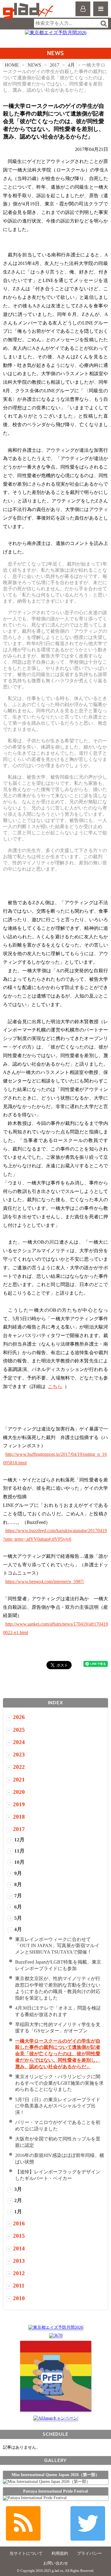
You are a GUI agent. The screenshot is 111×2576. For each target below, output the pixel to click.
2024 (19, 1742)
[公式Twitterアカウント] (88, 2523)
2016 (19, 2223)
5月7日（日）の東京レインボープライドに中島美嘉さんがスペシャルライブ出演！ (58, 2106)
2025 (19, 1730)
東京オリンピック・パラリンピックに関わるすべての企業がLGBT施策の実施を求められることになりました (59, 2083)
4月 (71, 65)
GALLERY (55, 2460)
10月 (19, 1862)
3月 (18, 2189)
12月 (19, 1840)
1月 (18, 2212)
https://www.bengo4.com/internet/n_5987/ (45, 1582)
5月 (18, 1918)
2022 (19, 1767)
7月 (18, 1896)
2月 (18, 2200)
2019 (19, 1804)
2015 (19, 2236)
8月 (18, 1884)
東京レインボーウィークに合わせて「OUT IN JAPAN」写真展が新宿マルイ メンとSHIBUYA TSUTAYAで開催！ (57, 1946)
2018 (19, 1817)
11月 (19, 1851)
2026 (19, 1717)
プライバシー (89, 2553)
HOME (12, 65)
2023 (19, 1755)
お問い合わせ (56, 2563)
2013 (19, 2261)
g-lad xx (29, 11)
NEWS (34, 65)
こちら (55, 1386)
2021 (19, 1780)
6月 (18, 1907)
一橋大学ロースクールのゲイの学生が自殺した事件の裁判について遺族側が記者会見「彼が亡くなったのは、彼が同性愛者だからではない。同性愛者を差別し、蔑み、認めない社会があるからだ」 (58, 2054)
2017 (54, 65)
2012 (19, 2273)
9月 (18, 1873)
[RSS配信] (23, 2523)
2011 (19, 2286)
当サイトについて (26, 2553)
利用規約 (60, 2553)
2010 (19, 2298)
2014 (19, 2248)
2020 (19, 1792)
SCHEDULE (55, 2434)
